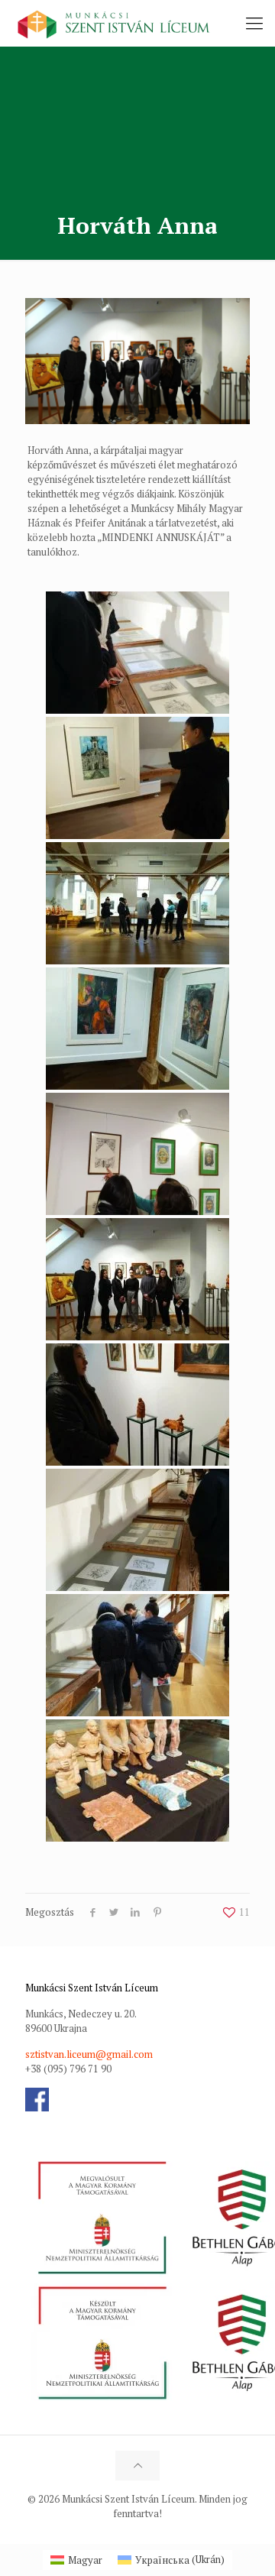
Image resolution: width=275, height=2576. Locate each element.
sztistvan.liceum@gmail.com (89, 2054)
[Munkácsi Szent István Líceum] (114, 23)
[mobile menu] (254, 23)
